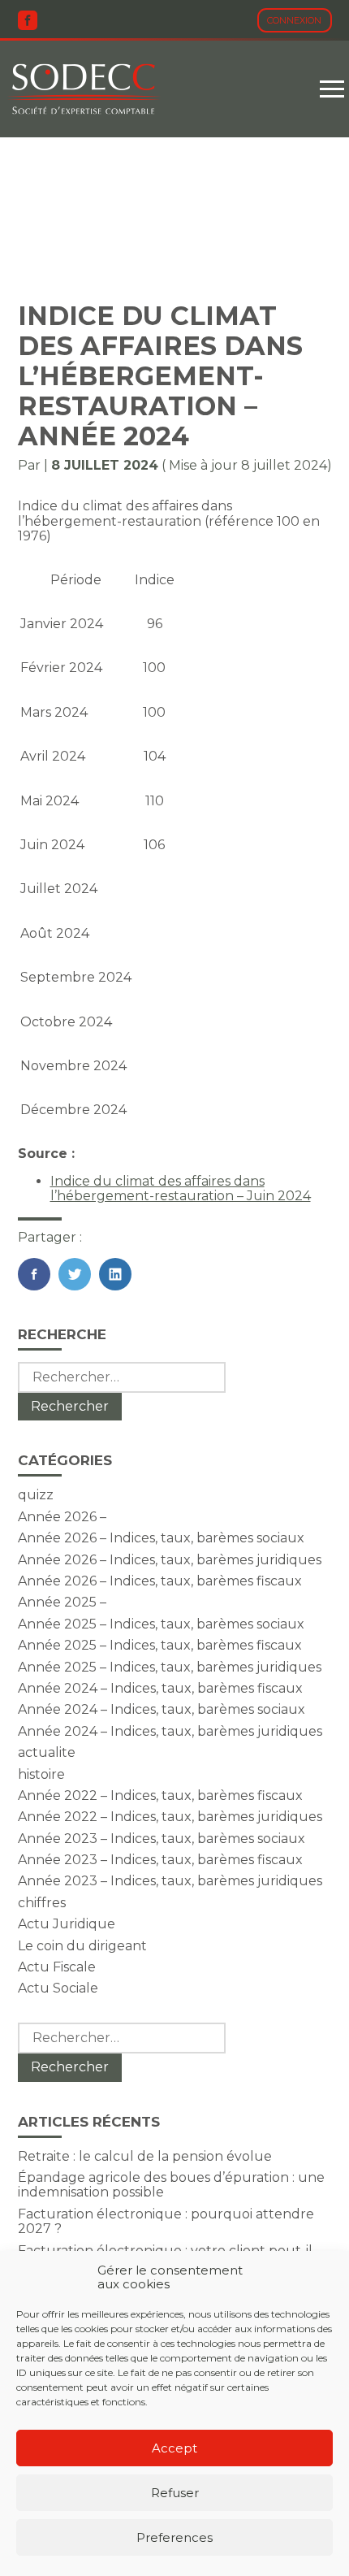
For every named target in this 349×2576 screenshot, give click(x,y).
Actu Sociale (58, 1988)
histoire (41, 1774)
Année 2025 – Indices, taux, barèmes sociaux (161, 1624)
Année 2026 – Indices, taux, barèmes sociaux (161, 1538)
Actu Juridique (67, 1924)
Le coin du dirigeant (82, 1946)
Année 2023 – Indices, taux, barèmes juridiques (170, 1881)
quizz (36, 1495)
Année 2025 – (62, 1602)
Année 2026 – (62, 1517)
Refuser (175, 2493)
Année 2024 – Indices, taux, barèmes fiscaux (160, 1688)
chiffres (42, 1903)
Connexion (294, 20)
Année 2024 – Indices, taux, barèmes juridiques (170, 1731)
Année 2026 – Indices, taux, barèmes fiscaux (160, 1581)
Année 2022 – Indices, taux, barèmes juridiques (170, 1817)
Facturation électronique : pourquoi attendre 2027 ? (166, 2221)
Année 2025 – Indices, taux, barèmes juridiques (170, 1667)
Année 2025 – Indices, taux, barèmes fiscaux (160, 1645)
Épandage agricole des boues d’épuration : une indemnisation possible (171, 2185)
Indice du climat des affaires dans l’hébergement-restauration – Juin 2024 (181, 1188)
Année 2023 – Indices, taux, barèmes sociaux (162, 1839)
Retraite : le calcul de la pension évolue (145, 2156)
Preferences (174, 2537)
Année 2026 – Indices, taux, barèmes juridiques (170, 1560)
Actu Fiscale (57, 1967)
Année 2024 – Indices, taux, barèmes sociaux (162, 1709)
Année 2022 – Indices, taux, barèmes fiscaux (160, 1795)
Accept (174, 2448)
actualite (47, 1752)
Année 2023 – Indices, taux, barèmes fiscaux (160, 1860)
